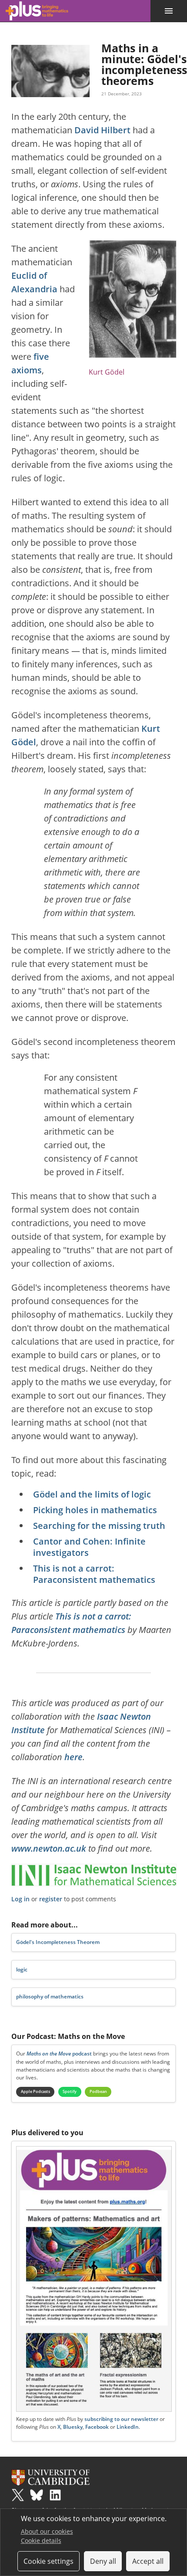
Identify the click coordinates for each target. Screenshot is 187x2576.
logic (22, 1969)
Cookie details (41, 2541)
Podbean (98, 2091)
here (73, 1757)
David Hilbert (102, 130)
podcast (59, 2054)
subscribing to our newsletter (121, 2419)
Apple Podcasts (35, 2091)
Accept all (148, 2561)
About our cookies (47, 2531)
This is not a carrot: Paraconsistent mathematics (94, 1574)
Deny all (103, 2561)
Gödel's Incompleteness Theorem (58, 1942)
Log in (20, 1899)
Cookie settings (48, 2561)
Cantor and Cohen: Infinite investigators (89, 1547)
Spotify (70, 2091)
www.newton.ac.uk (49, 1848)
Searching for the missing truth (99, 1526)
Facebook (97, 2427)
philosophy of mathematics (50, 1996)
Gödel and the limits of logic (92, 1494)
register (51, 1899)
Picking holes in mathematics (95, 1510)
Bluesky (73, 2427)
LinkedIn (128, 2427)
